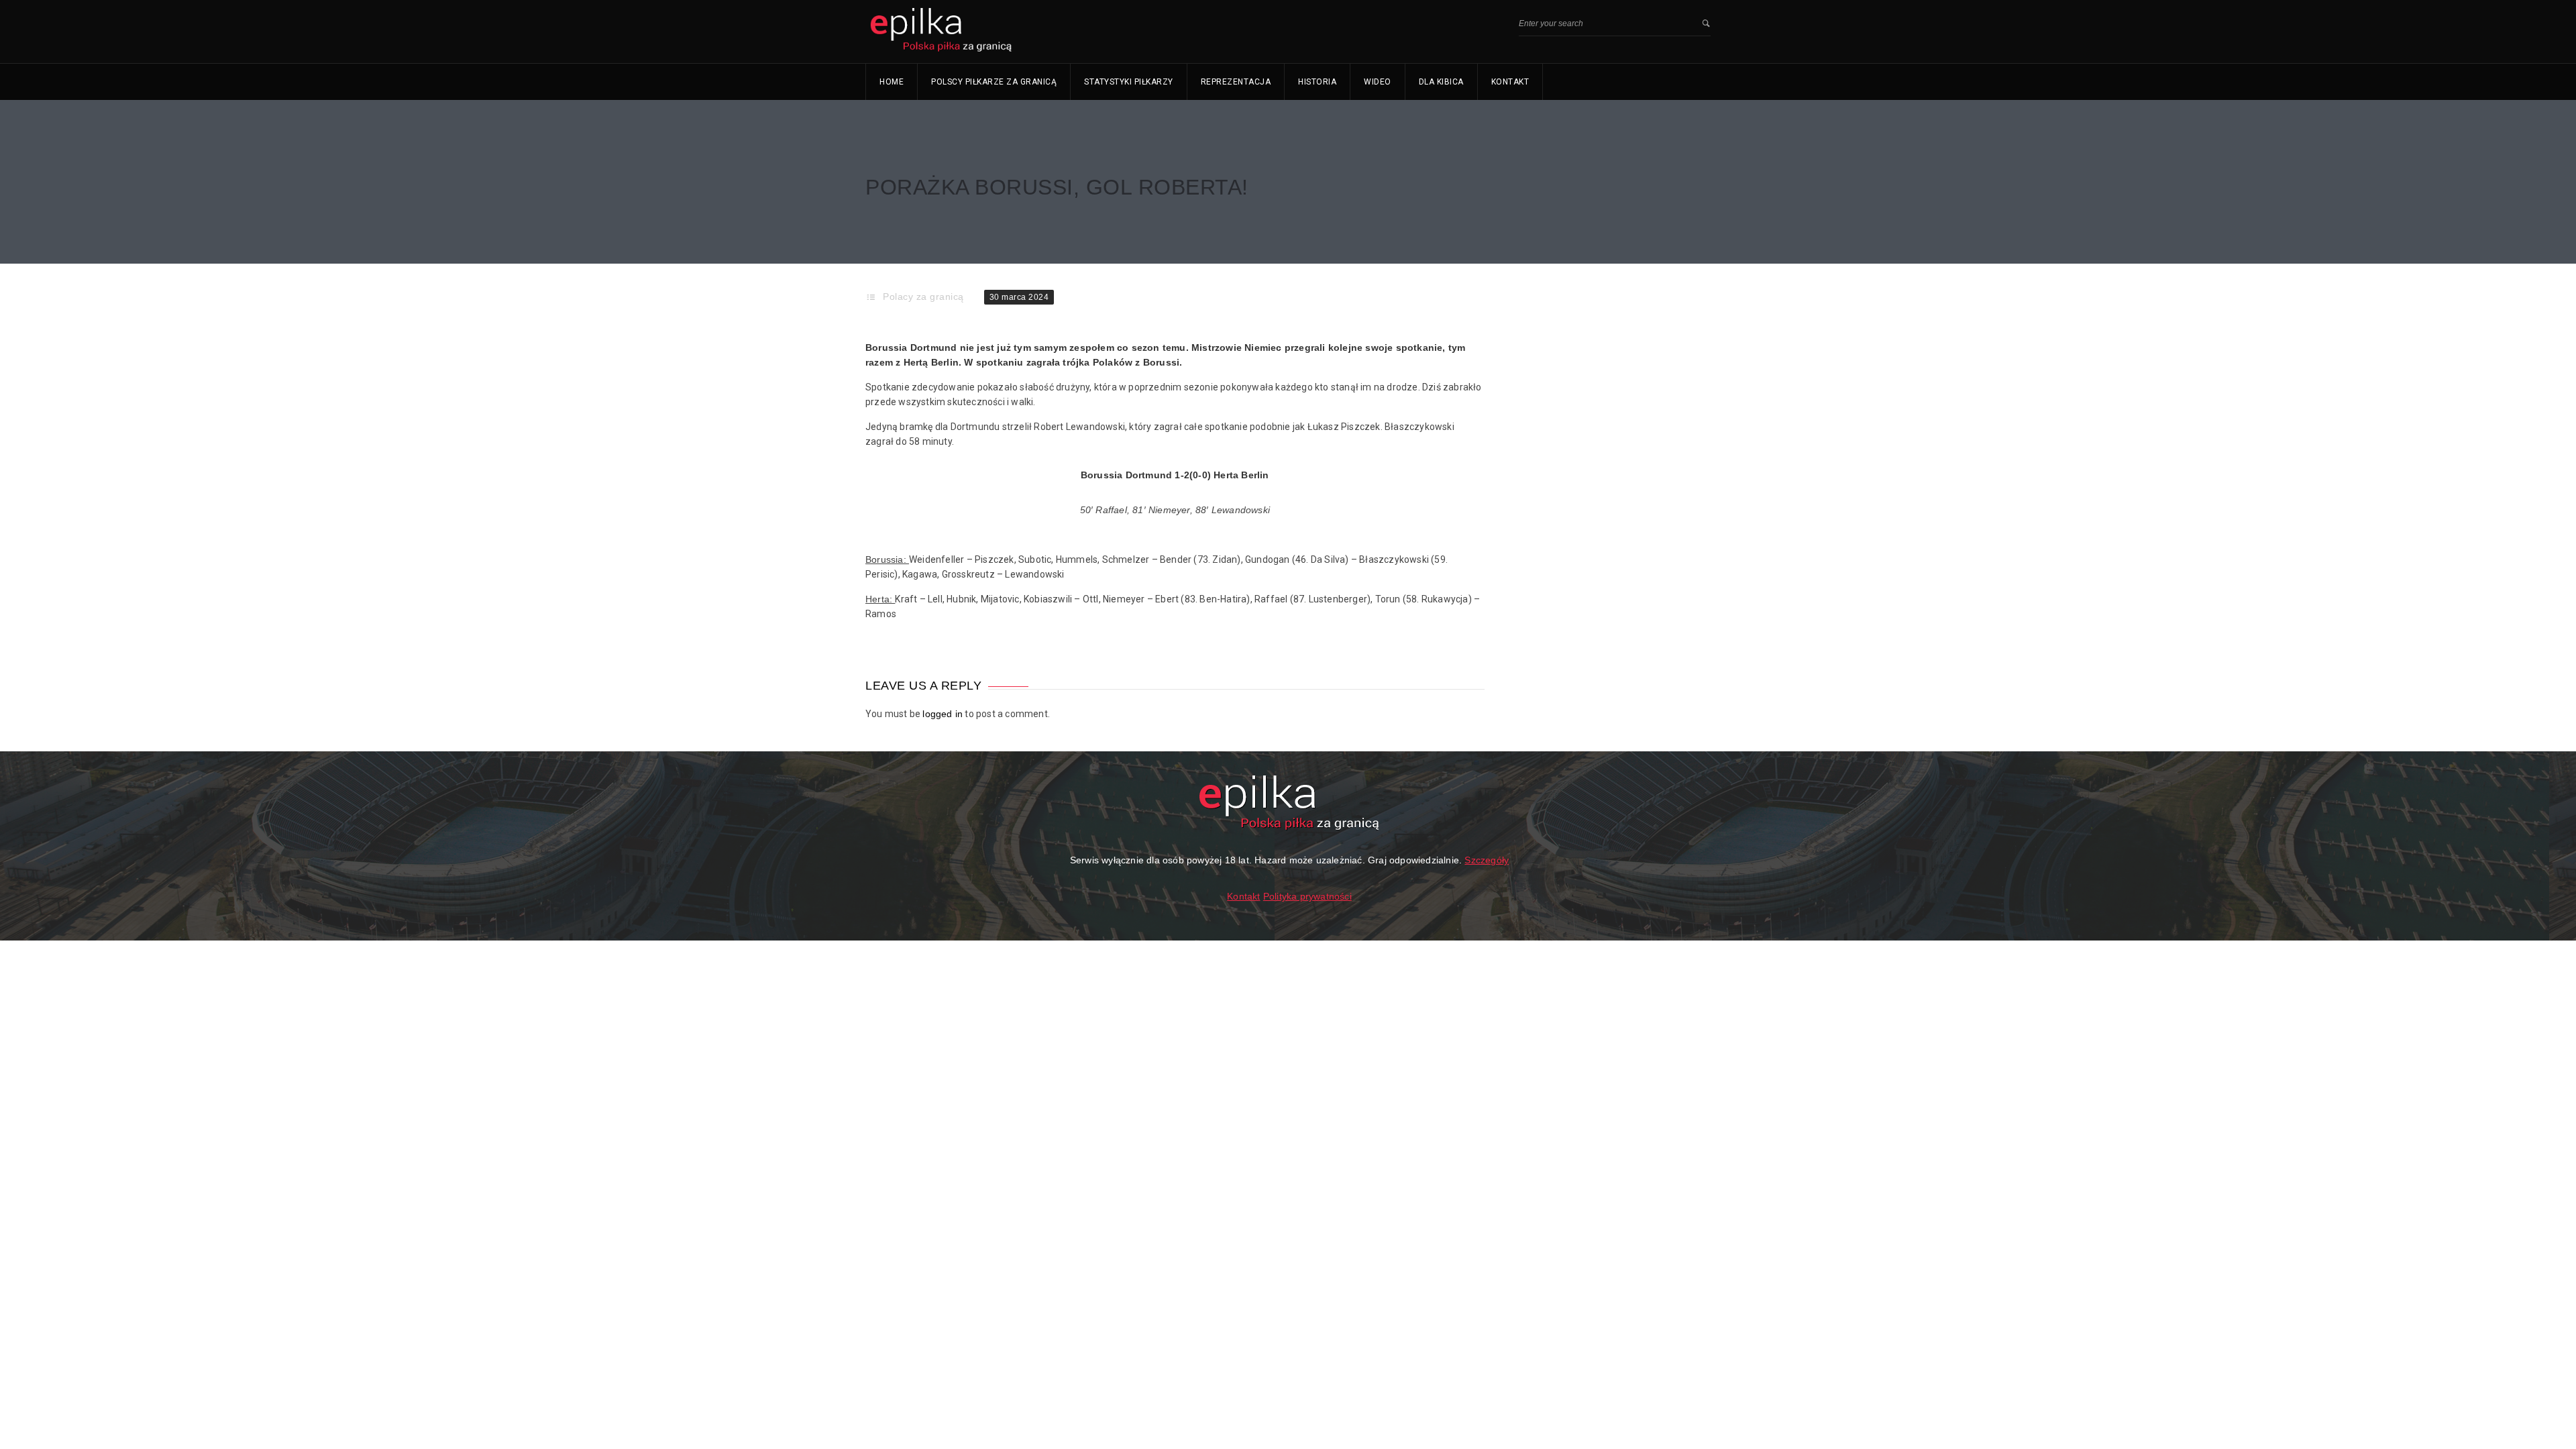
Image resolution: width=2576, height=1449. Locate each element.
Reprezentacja (1236, 82)
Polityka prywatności (1307, 896)
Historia (1317, 82)
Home (892, 82)
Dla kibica (1441, 82)
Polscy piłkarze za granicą (994, 82)
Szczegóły (1487, 860)
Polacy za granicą (923, 297)
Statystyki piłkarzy (1129, 82)
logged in (943, 714)
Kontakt (1510, 82)
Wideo (1378, 82)
